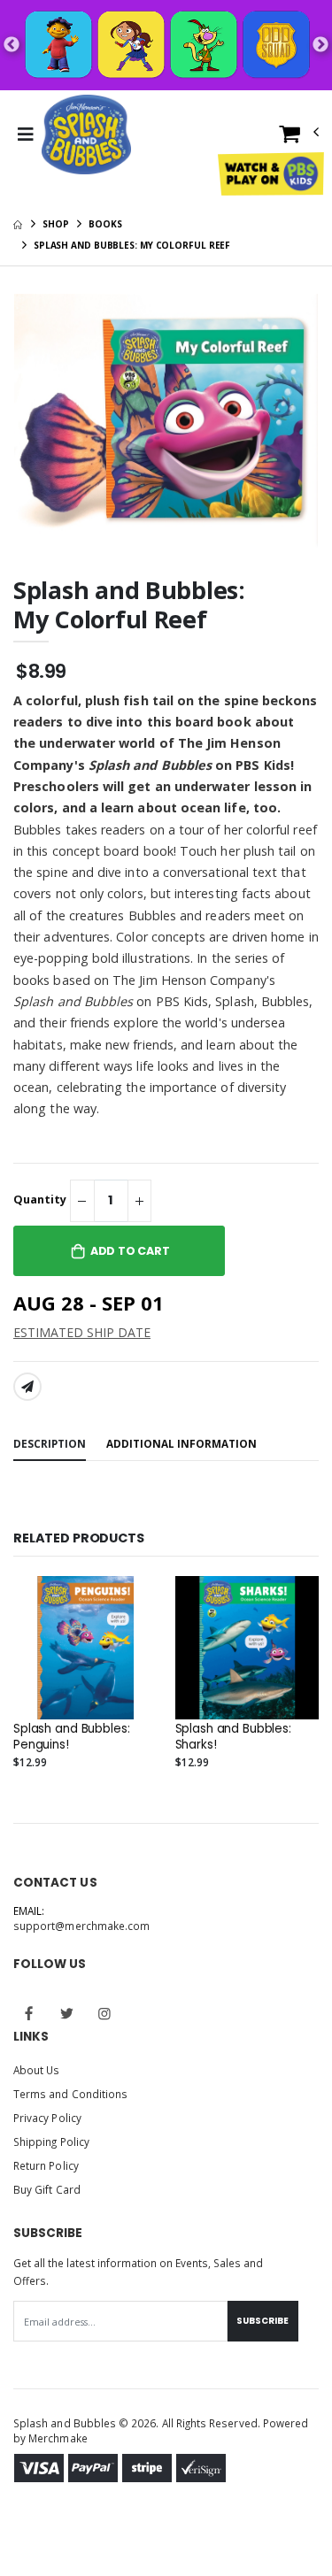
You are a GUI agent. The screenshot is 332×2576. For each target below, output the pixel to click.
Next (320, 45)
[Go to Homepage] (86, 135)
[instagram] (104, 2013)
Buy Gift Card (47, 2189)
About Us (36, 2070)
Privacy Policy (47, 2118)
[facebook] (29, 2013)
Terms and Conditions (70, 2094)
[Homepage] (18, 224)
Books (105, 224)
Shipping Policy (51, 2142)
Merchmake (58, 2438)
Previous (12, 45)
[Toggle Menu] (25, 135)
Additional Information (181, 1443)
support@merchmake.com (81, 1926)
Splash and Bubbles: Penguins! (71, 1737)
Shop (56, 224)
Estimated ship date (82, 1332)
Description (50, 1443)
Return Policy (46, 2165)
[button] (299, 138)
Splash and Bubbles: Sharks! (233, 1737)
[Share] (27, 1387)
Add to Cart (130, 1251)
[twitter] (67, 2013)
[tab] (50, 1445)
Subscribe (263, 2321)
